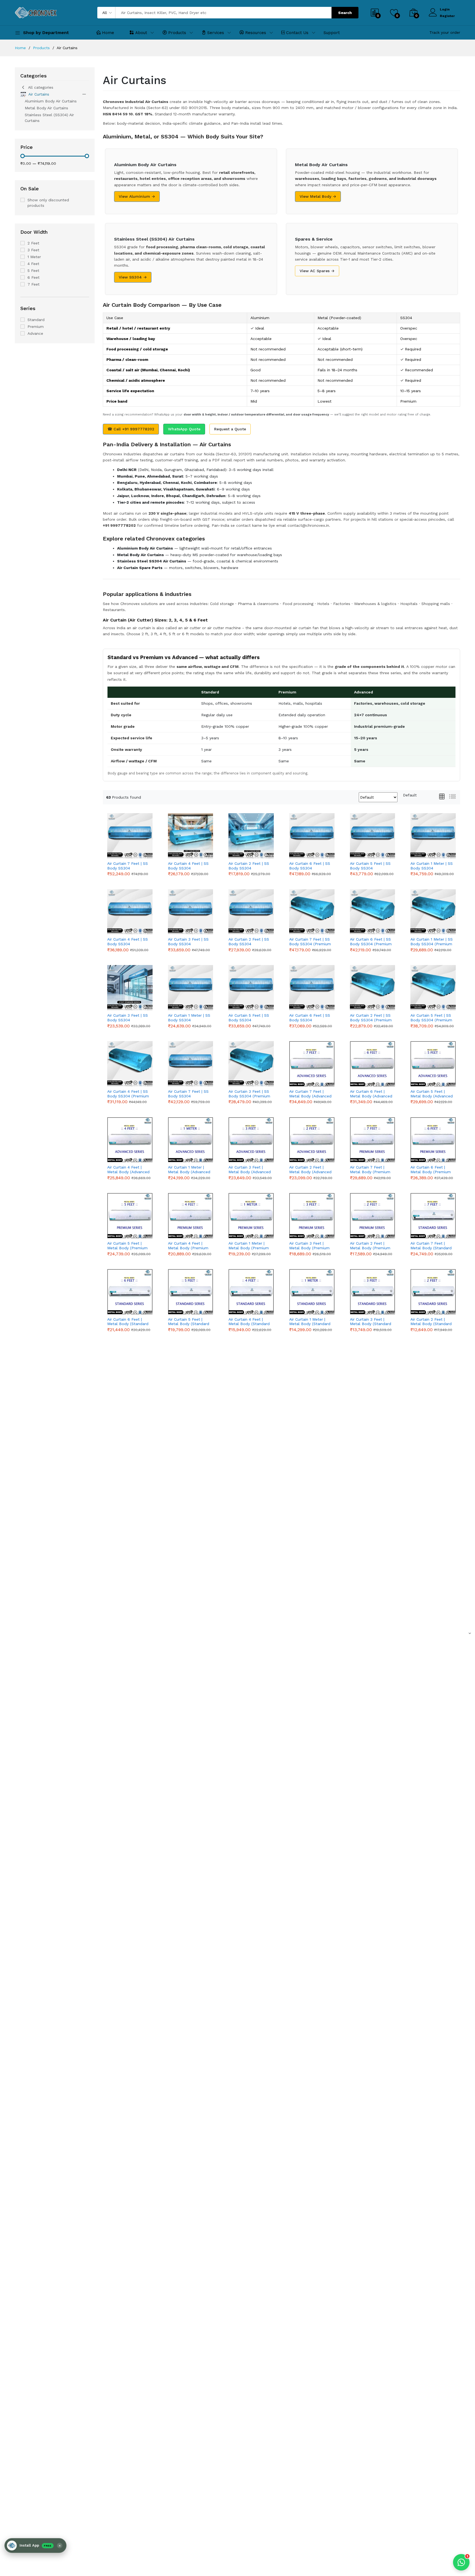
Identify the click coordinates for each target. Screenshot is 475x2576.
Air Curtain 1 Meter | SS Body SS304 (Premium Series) (432, 942)
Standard (36, 320)
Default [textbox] (410, 795)
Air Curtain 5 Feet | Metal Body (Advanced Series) (432, 1094)
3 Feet (33, 250)
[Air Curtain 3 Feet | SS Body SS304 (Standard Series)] (130, 988)
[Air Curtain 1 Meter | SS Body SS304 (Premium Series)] (433, 912)
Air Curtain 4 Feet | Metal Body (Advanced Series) (128, 1170)
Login (445, 9)
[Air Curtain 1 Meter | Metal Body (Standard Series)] (312, 1292)
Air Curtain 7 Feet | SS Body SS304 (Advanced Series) (128, 866)
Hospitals (409, 604)
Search (345, 13)
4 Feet (33, 264)
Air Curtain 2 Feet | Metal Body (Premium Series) (370, 1246)
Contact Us (297, 33)
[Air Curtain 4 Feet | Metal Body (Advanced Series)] (130, 1140)
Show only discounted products (48, 203)
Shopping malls (436, 604)
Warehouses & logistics (375, 604)
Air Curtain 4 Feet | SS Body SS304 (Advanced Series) (128, 942)
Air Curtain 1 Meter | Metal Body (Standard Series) (310, 1322)
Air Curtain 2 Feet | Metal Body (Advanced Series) (310, 1170)
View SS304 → (133, 277)
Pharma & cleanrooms (258, 604)
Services (216, 33)
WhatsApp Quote (184, 429)
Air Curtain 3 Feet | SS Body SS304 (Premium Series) (249, 1094)
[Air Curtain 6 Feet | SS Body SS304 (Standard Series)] (312, 988)
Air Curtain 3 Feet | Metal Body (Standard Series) (371, 1322)
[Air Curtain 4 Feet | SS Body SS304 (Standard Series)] (191, 836)
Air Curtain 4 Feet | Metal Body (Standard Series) (249, 1322)
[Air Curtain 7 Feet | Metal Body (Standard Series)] (433, 1216)
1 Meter (34, 257)
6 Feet (34, 277)
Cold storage (222, 604)
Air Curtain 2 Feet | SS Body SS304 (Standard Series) (249, 866)
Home (108, 33)
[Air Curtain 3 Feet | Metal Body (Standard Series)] (373, 1292)
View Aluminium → (137, 196)
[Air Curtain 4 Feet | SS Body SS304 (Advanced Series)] (130, 912)
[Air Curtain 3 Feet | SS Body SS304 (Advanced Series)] (191, 912)
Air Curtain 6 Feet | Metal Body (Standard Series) (128, 1322)
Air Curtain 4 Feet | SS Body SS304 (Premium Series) (128, 1094)
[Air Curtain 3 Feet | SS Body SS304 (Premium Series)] (251, 1064)
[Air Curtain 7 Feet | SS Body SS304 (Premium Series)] (312, 912)
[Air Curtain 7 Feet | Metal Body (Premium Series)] (373, 1140)
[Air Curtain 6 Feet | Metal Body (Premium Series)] (433, 1140)
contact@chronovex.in (308, 525)
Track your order (445, 32)
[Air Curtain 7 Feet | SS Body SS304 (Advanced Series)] (130, 836)
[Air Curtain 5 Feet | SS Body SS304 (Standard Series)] (251, 988)
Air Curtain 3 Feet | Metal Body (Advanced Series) (250, 1170)
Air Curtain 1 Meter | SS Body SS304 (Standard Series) (189, 1018)
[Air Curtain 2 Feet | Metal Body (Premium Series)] (373, 1216)
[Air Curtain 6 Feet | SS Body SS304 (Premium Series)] (373, 912)
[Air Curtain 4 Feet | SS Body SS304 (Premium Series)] (130, 1064)
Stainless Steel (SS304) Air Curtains (49, 118)
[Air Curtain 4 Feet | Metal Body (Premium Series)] (191, 1216)
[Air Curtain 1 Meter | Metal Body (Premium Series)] (251, 1216)
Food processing (298, 604)
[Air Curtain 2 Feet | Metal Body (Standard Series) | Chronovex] (433, 1292)
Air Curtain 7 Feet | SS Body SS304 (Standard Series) (188, 1094)
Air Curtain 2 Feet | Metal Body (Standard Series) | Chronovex (431, 1322)
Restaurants (114, 610)
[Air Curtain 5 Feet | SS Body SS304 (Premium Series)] (433, 988)
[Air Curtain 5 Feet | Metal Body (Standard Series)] (191, 1292)
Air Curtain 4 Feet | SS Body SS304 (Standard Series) (188, 866)
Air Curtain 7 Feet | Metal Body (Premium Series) (370, 1170)
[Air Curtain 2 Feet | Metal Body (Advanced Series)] (312, 1140)
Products (177, 33)
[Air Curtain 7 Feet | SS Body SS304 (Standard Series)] (191, 1064)
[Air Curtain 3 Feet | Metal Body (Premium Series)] (312, 1216)
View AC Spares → (317, 271)
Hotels (323, 604)
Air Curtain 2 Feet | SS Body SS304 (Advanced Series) (249, 942)
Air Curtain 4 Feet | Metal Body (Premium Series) (188, 1246)
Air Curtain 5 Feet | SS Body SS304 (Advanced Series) (370, 866)
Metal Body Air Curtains (46, 108)
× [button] (60, 2546)
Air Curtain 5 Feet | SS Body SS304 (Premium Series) (431, 1018)
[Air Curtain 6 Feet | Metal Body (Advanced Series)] (373, 1064)
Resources (256, 33)
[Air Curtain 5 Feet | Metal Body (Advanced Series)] (433, 1064)
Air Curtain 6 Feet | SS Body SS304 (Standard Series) (310, 1018)
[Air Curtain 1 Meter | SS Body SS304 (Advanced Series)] (433, 836)
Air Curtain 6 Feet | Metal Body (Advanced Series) (371, 1094)
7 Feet (34, 284)
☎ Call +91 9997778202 (131, 429)
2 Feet (33, 243)
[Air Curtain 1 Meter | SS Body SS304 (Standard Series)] (191, 988)
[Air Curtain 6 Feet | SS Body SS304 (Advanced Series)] (312, 836)
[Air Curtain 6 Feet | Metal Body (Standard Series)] (130, 1292)
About (141, 33)
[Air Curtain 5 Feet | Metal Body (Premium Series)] (130, 1216)
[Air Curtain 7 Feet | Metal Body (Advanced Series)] (312, 1064)
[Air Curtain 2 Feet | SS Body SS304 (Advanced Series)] (251, 912)
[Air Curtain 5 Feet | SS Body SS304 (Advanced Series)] (373, 836)
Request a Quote (230, 429)
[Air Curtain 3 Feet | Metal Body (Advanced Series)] (251, 1140)
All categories (41, 87)
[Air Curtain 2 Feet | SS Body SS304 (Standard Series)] (251, 836)
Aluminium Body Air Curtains (51, 101)
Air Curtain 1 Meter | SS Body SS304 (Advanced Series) (432, 866)
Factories (342, 604)
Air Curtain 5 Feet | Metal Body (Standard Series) (189, 1322)
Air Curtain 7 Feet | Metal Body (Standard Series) (431, 1246)
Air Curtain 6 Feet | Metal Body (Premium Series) (431, 1170)
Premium (36, 327)
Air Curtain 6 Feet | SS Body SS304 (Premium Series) (371, 942)
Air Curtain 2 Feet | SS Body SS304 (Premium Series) (371, 1018)
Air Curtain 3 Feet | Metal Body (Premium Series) (309, 1246)
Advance (35, 333)
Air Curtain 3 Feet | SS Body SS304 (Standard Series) (128, 1018)
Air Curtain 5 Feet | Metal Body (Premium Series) (127, 1246)
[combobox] (410, 795)
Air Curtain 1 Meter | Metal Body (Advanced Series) (189, 1170)
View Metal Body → (318, 196)
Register (447, 16)
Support (332, 33)
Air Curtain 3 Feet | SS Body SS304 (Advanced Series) (188, 942)
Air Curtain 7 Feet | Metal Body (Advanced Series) (310, 1094)
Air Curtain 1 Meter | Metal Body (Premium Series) (249, 1246)
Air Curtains (39, 94)
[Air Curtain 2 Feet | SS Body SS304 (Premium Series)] (373, 988)
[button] (35, 2546)
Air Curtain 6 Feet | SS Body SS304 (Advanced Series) (310, 866)
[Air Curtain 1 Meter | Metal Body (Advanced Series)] (191, 1140)
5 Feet (33, 271)
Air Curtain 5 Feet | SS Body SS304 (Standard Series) (249, 1018)
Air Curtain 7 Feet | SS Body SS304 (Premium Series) (310, 942)
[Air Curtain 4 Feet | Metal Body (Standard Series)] (251, 1292)
